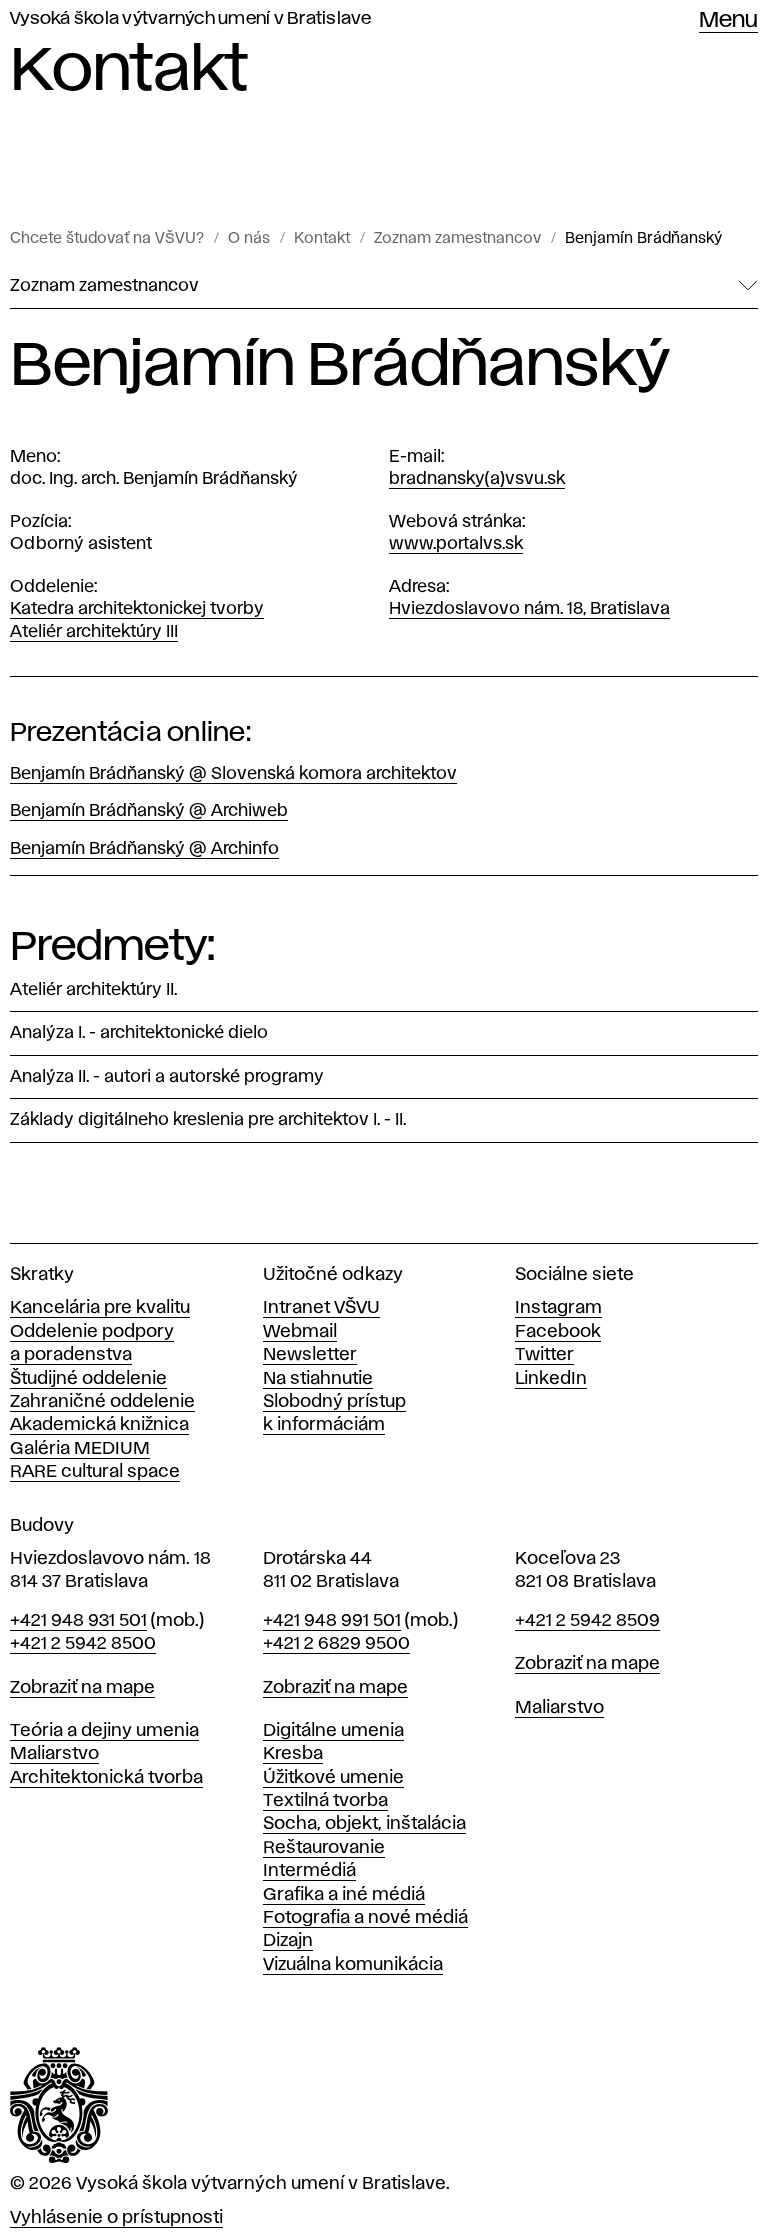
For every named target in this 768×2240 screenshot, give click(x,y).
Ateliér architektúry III (94, 632)
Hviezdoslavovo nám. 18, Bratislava (529, 609)
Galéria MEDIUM (80, 1449)
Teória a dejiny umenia (104, 1731)
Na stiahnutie (318, 1379)
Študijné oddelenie (88, 1379)
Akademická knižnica (99, 1425)
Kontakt (322, 239)
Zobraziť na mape (82, 1688)
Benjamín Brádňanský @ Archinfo (144, 849)
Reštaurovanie (324, 1848)
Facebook (558, 1332)
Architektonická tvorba (106, 1778)
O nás (249, 239)
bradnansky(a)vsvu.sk (477, 479)
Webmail (300, 1332)
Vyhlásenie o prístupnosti (116, 2218)
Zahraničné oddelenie (102, 1402)
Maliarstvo (54, 1754)
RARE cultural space (95, 1472)
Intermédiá (309, 1871)
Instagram (558, 1308)
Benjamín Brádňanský (643, 239)
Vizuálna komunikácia (353, 1965)
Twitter (544, 1355)
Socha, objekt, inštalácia (364, 1824)
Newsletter (310, 1355)
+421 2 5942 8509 (587, 1621)
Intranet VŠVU (321, 1308)
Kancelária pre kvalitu (100, 1308)
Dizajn (288, 1941)
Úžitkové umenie (333, 1778)
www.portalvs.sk (456, 544)
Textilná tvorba (325, 1801)
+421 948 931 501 (78, 1621)
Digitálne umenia (333, 1731)
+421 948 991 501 (332, 1621)
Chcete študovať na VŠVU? (107, 239)
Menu (728, 21)
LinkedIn (551, 1379)
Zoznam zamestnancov (457, 239)
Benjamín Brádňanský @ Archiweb (149, 811)
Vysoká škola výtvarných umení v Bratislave (191, 19)
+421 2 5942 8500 (83, 1644)
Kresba (293, 1754)
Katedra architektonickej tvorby (137, 609)
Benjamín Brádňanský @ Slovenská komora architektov (233, 774)
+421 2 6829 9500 (336, 1644)
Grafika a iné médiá (344, 1895)
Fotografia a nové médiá (365, 1918)
